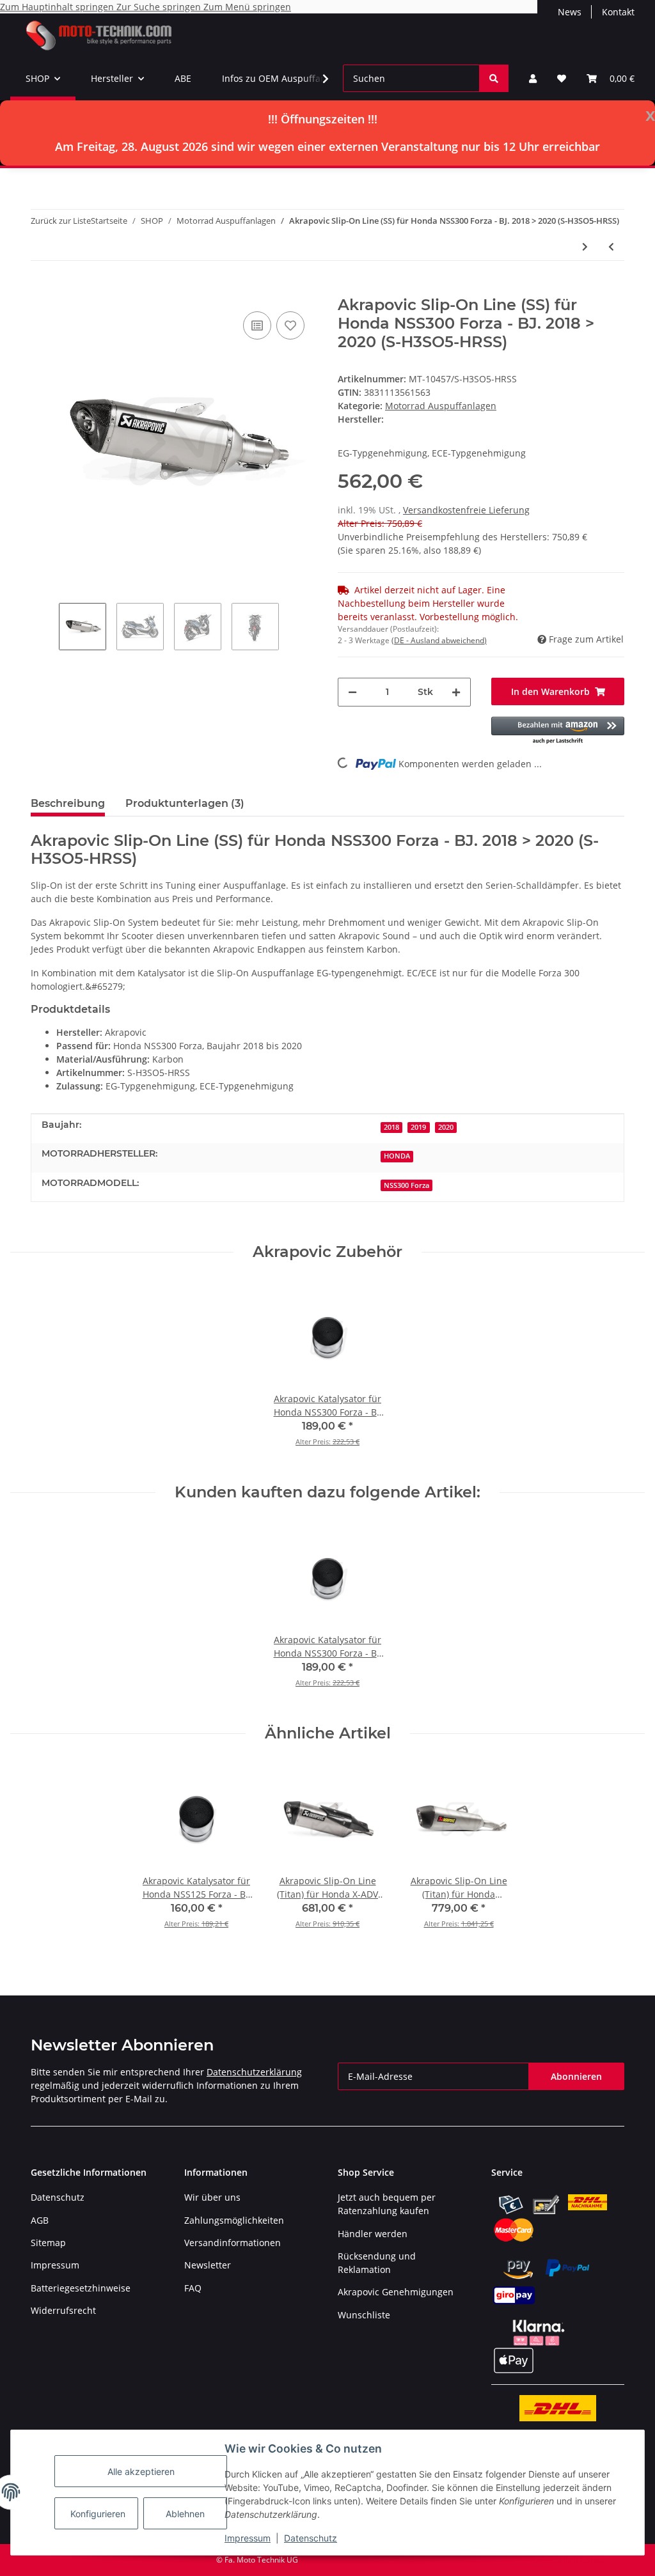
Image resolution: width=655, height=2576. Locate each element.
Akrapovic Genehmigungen (396, 2292)
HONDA (397, 1156)
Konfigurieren (98, 2514)
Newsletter (208, 2265)
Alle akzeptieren (141, 2471)
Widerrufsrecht (63, 2310)
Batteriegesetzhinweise (81, 2288)
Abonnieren (576, 2076)
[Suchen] (494, 78)
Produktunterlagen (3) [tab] (185, 803)
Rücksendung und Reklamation (377, 2263)
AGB (40, 2220)
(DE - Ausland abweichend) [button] (439, 640)
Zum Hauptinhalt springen (58, 7)
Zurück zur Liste (61, 221)
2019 (418, 1127)
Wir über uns (212, 2197)
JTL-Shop (588, 2560)
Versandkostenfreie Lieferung (466, 510)
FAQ (193, 2288)
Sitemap (48, 2243)
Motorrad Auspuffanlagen (441, 406)
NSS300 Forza (406, 1185)
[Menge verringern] (352, 692)
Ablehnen (185, 2514)
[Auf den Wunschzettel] (290, 325)
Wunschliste (364, 2315)
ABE (183, 78)
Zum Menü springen (247, 7)
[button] (533, 78)
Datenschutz (311, 2538)
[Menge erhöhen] (456, 692)
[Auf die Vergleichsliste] (257, 325)
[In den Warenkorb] (41, 289)
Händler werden (373, 2234)
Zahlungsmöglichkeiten (234, 2220)
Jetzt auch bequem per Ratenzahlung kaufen (387, 2204)
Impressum (248, 2538)
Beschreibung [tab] (68, 803)
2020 (446, 1127)
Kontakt (618, 12)
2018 (391, 1127)
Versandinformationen (233, 2243)
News (570, 12)
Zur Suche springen (160, 7)
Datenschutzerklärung (254, 2072)
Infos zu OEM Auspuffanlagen (286, 78)
